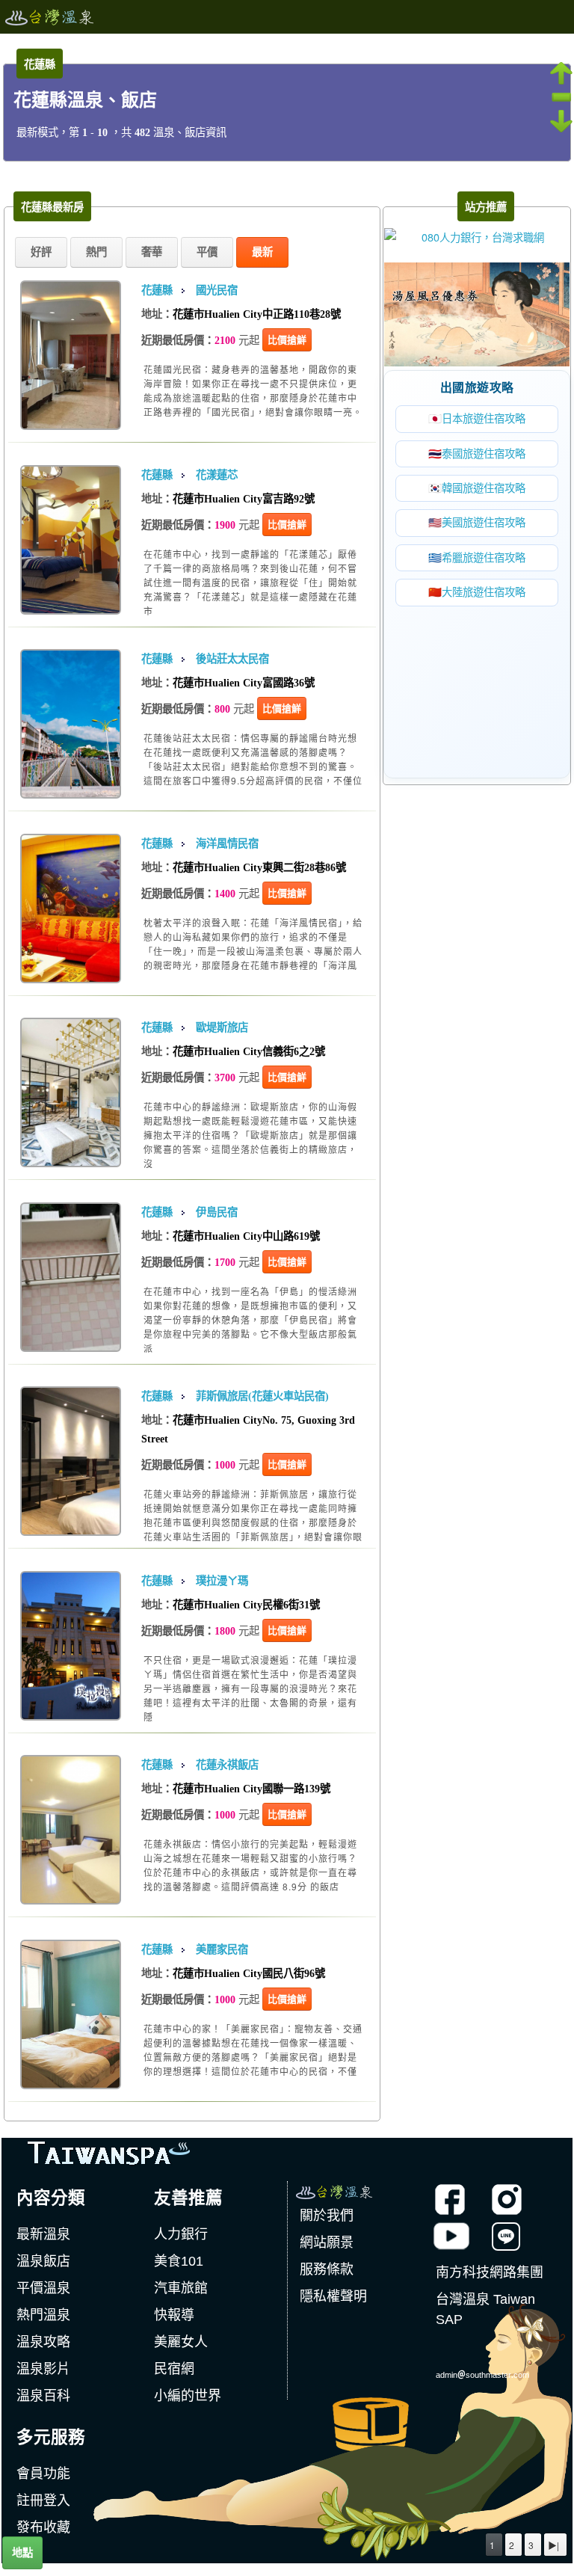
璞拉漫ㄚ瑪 (222, 1581)
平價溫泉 (43, 2288)
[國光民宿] (71, 344)
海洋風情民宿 (227, 843)
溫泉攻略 (43, 2342)
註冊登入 (43, 2500)
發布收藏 (43, 2527)
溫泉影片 (43, 2369)
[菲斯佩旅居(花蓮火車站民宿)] (71, 1450)
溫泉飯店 (43, 2261)
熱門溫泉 (43, 2315)
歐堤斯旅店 (222, 1027)
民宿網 (174, 2369)
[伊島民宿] (71, 1265)
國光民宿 (217, 290)
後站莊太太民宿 (232, 659)
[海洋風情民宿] (71, 896)
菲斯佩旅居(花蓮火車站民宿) (262, 1396)
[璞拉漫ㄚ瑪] (71, 1633)
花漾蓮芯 (217, 475)
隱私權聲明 (333, 2296)
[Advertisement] (477, 681)
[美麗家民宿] (71, 2002)
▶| (553, 2545)
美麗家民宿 (222, 1949)
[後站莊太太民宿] (71, 712)
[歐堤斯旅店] (71, 1081)
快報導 (174, 2315)
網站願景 (327, 2243)
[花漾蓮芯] (71, 528)
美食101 (179, 2261)
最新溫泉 (43, 2234)
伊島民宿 (217, 1212)
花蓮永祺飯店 (227, 1765)
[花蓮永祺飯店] (71, 1818)
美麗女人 (181, 2342)
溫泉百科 (43, 2396)
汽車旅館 (181, 2288)
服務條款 (327, 2269)
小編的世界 (188, 2396)
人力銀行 (181, 2234)
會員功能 (43, 2474)
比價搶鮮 (287, 340)
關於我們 (327, 2216)
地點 (22, 2553)
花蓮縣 (157, 290)
